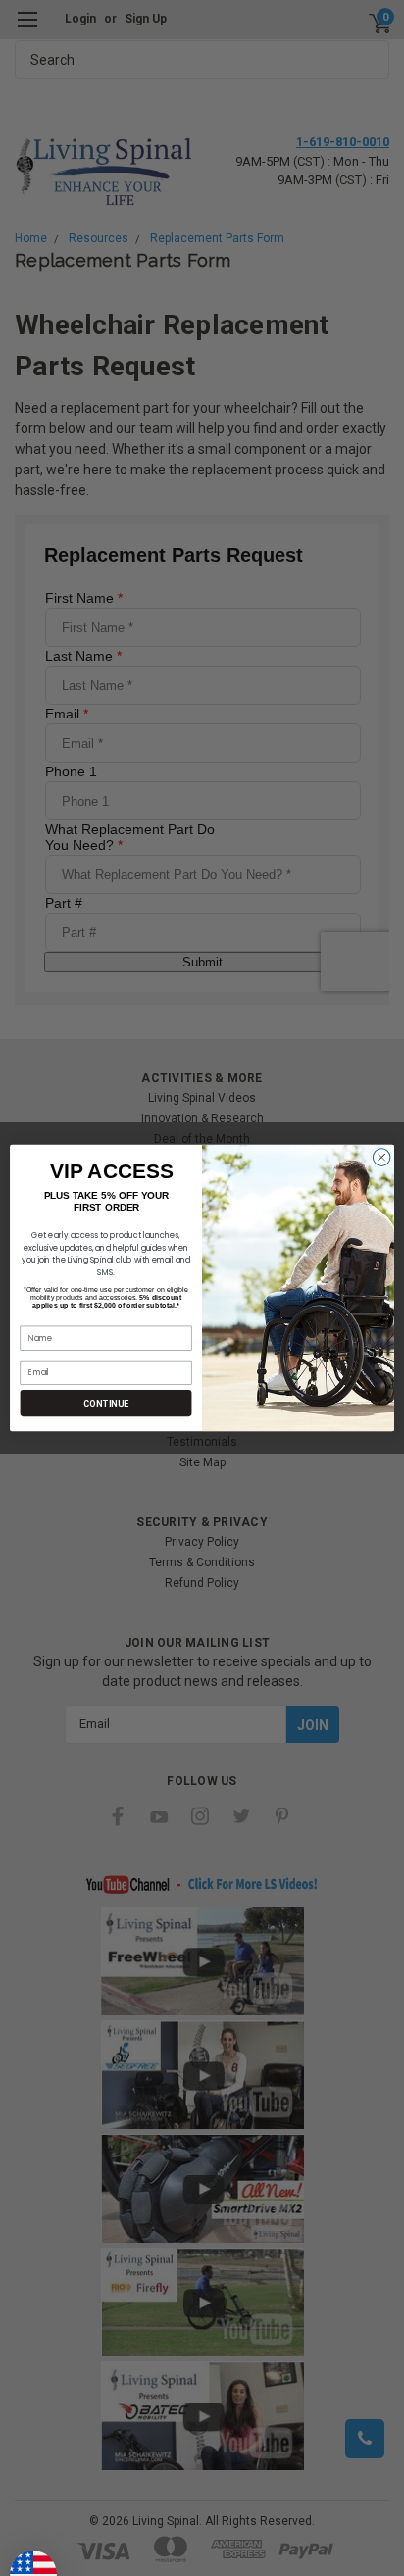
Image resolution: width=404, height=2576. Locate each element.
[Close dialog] (381, 1158)
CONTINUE (105, 1403)
